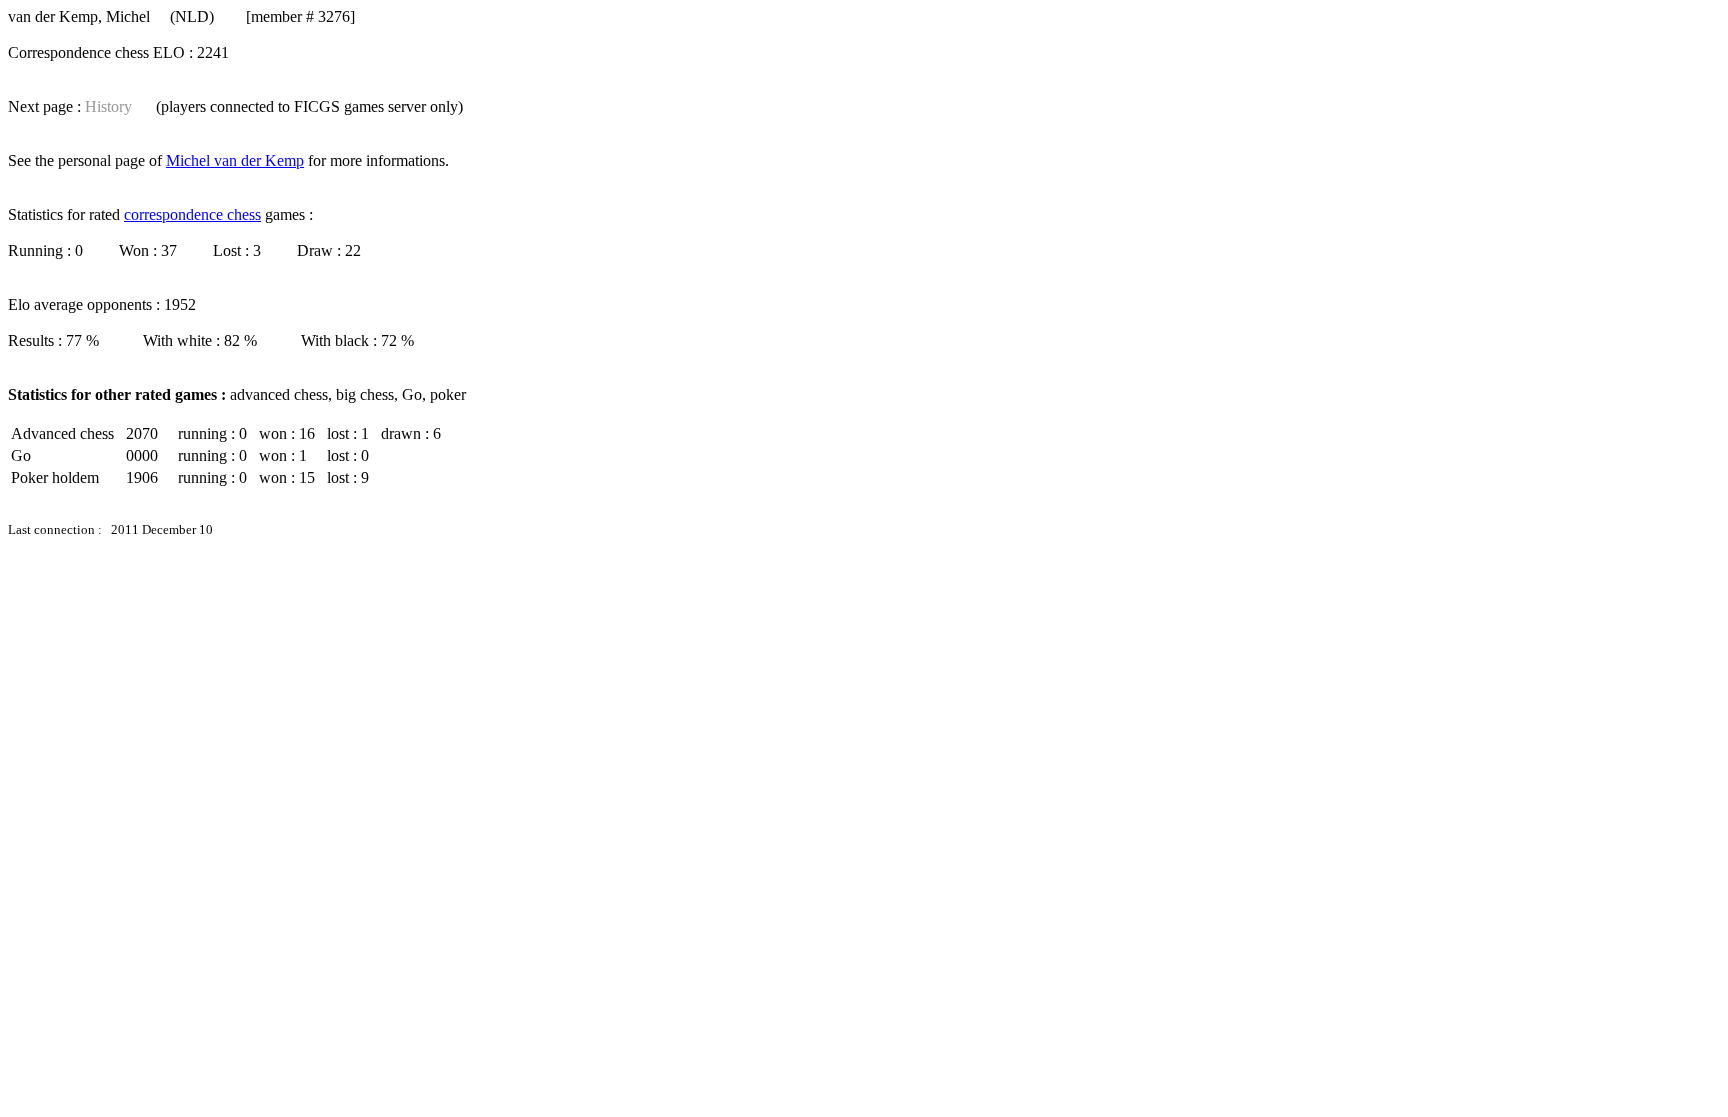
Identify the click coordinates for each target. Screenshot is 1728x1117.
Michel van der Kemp (235, 160)
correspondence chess (192, 214)
